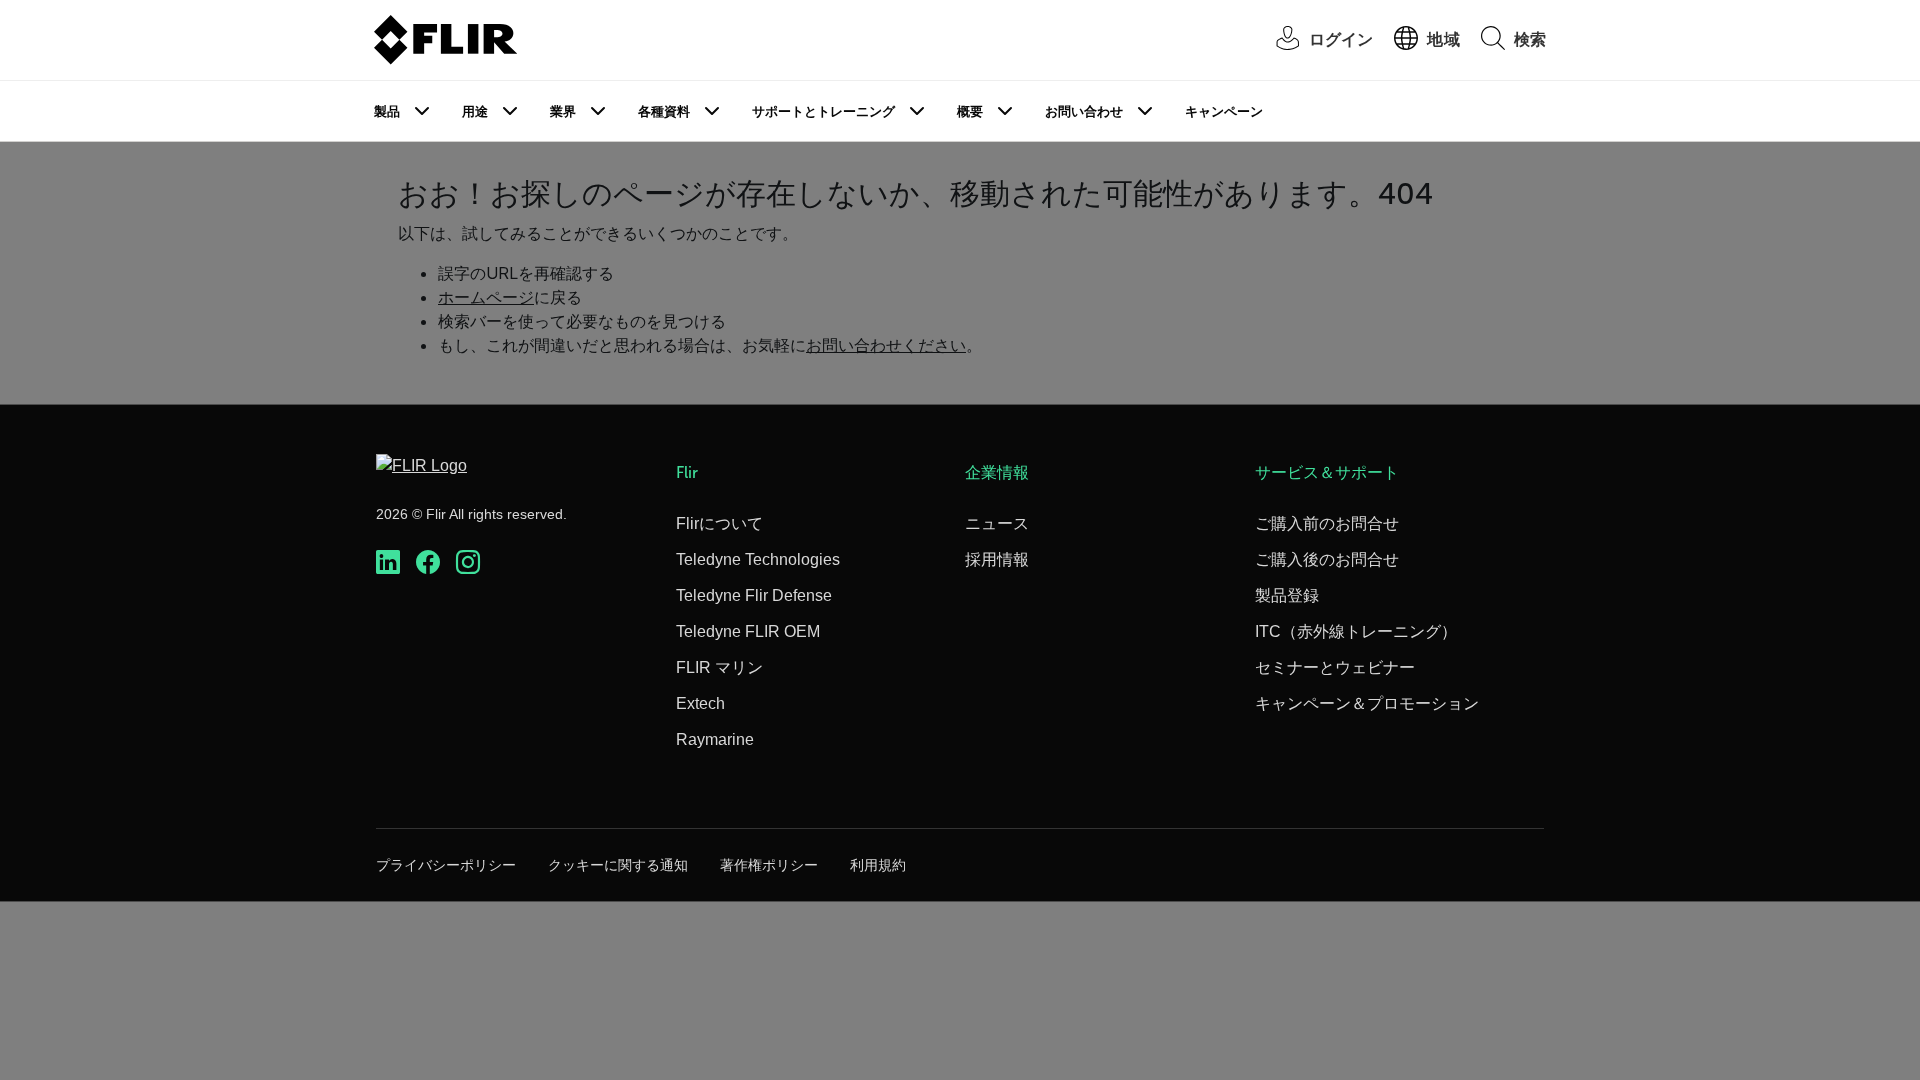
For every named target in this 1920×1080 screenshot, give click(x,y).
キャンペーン (1224, 111)
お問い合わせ (1084, 111)
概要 (970, 111)
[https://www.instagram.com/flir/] (468, 562)
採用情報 (997, 559)
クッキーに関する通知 (618, 865)
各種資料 (664, 111)
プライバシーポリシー (446, 865)
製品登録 (1287, 595)
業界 (563, 111)
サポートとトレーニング (823, 111)
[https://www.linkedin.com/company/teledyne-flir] (388, 562)
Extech (700, 703)
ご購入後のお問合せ (1327, 559)
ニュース (997, 523)
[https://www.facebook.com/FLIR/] (428, 562)
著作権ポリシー (769, 865)
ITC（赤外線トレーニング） (1356, 631)
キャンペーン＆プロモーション (1367, 703)
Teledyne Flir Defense (754, 595)
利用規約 (878, 865)
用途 (475, 111)
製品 (387, 111)
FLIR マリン (719, 667)
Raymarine (715, 739)
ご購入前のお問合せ (1327, 523)
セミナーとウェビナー (1335, 667)
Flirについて (719, 523)
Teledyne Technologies (758, 559)
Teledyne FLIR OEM (748, 631)
